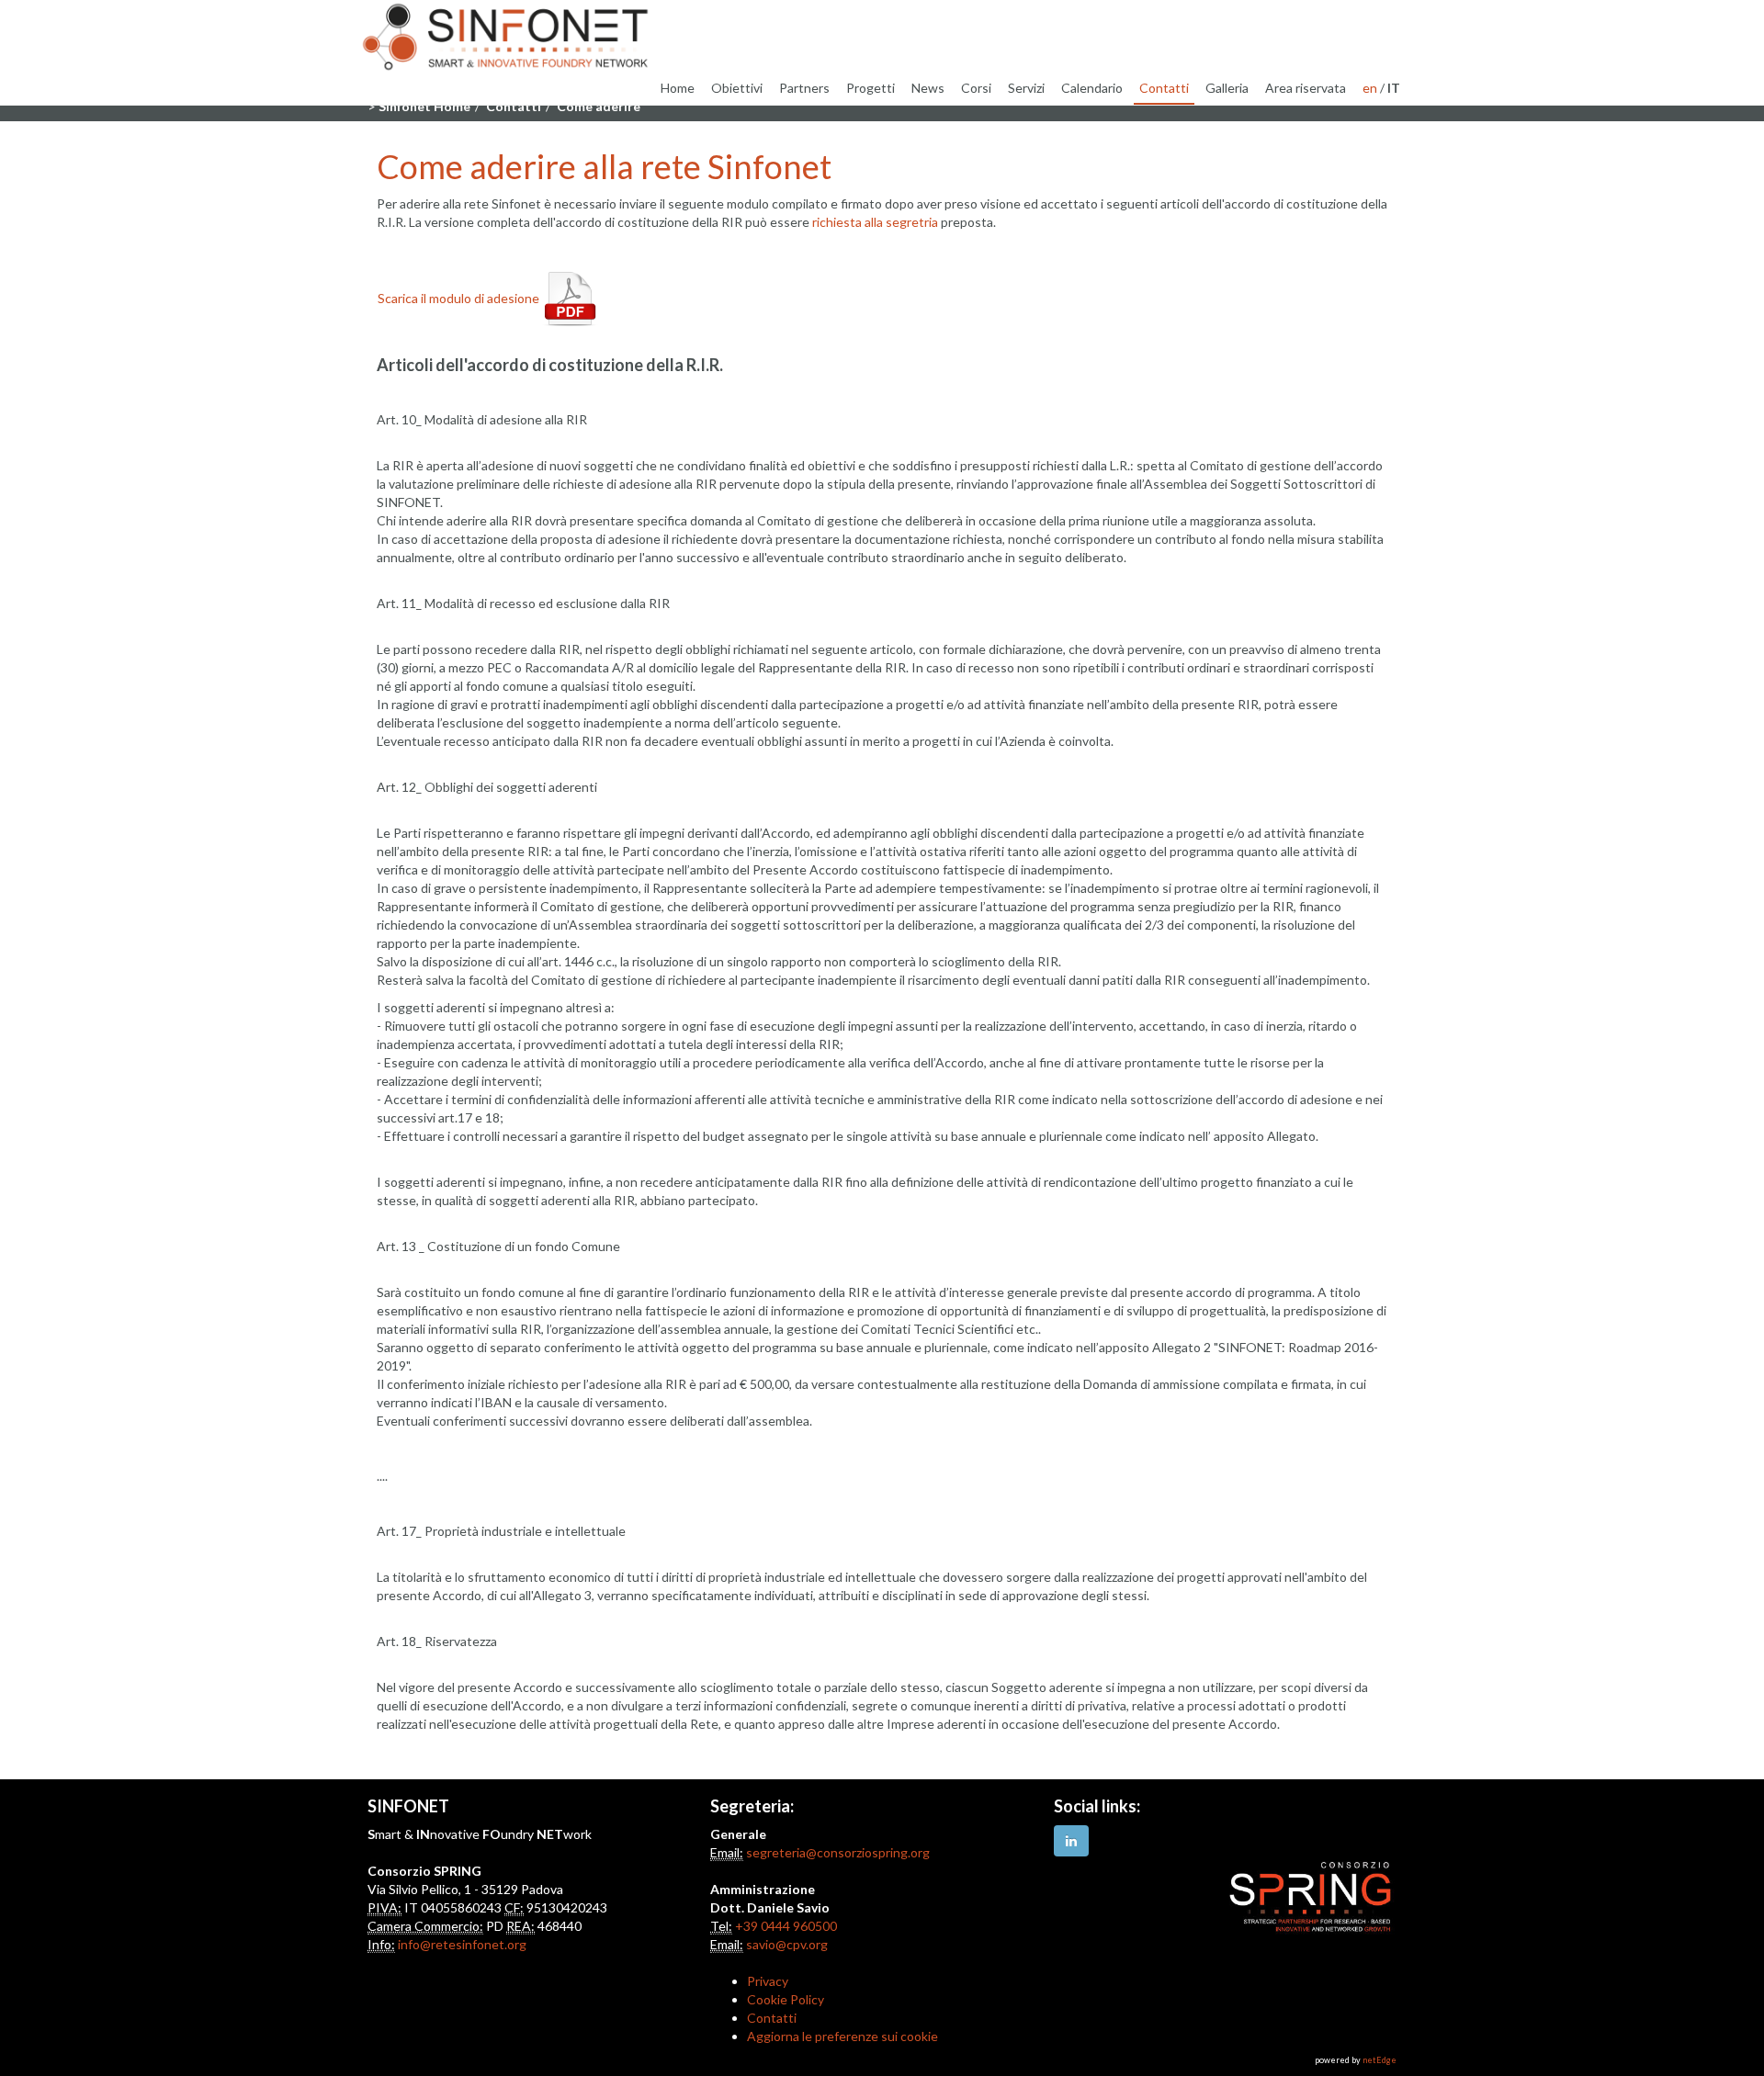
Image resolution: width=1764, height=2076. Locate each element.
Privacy (768, 1981)
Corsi (976, 88)
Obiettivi (737, 88)
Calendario (1092, 88)
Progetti (871, 88)
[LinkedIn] (1071, 1841)
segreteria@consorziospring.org (838, 1852)
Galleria (1227, 88)
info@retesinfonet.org (462, 1944)
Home (678, 88)
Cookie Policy (786, 1999)
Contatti (1164, 88)
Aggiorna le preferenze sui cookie (842, 2036)
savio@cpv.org (787, 1944)
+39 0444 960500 (786, 1926)
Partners (804, 88)
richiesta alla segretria (875, 222)
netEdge (1380, 2060)
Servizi (1026, 88)
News (928, 88)
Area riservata (1306, 88)
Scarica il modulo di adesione (458, 298)
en (1370, 88)
